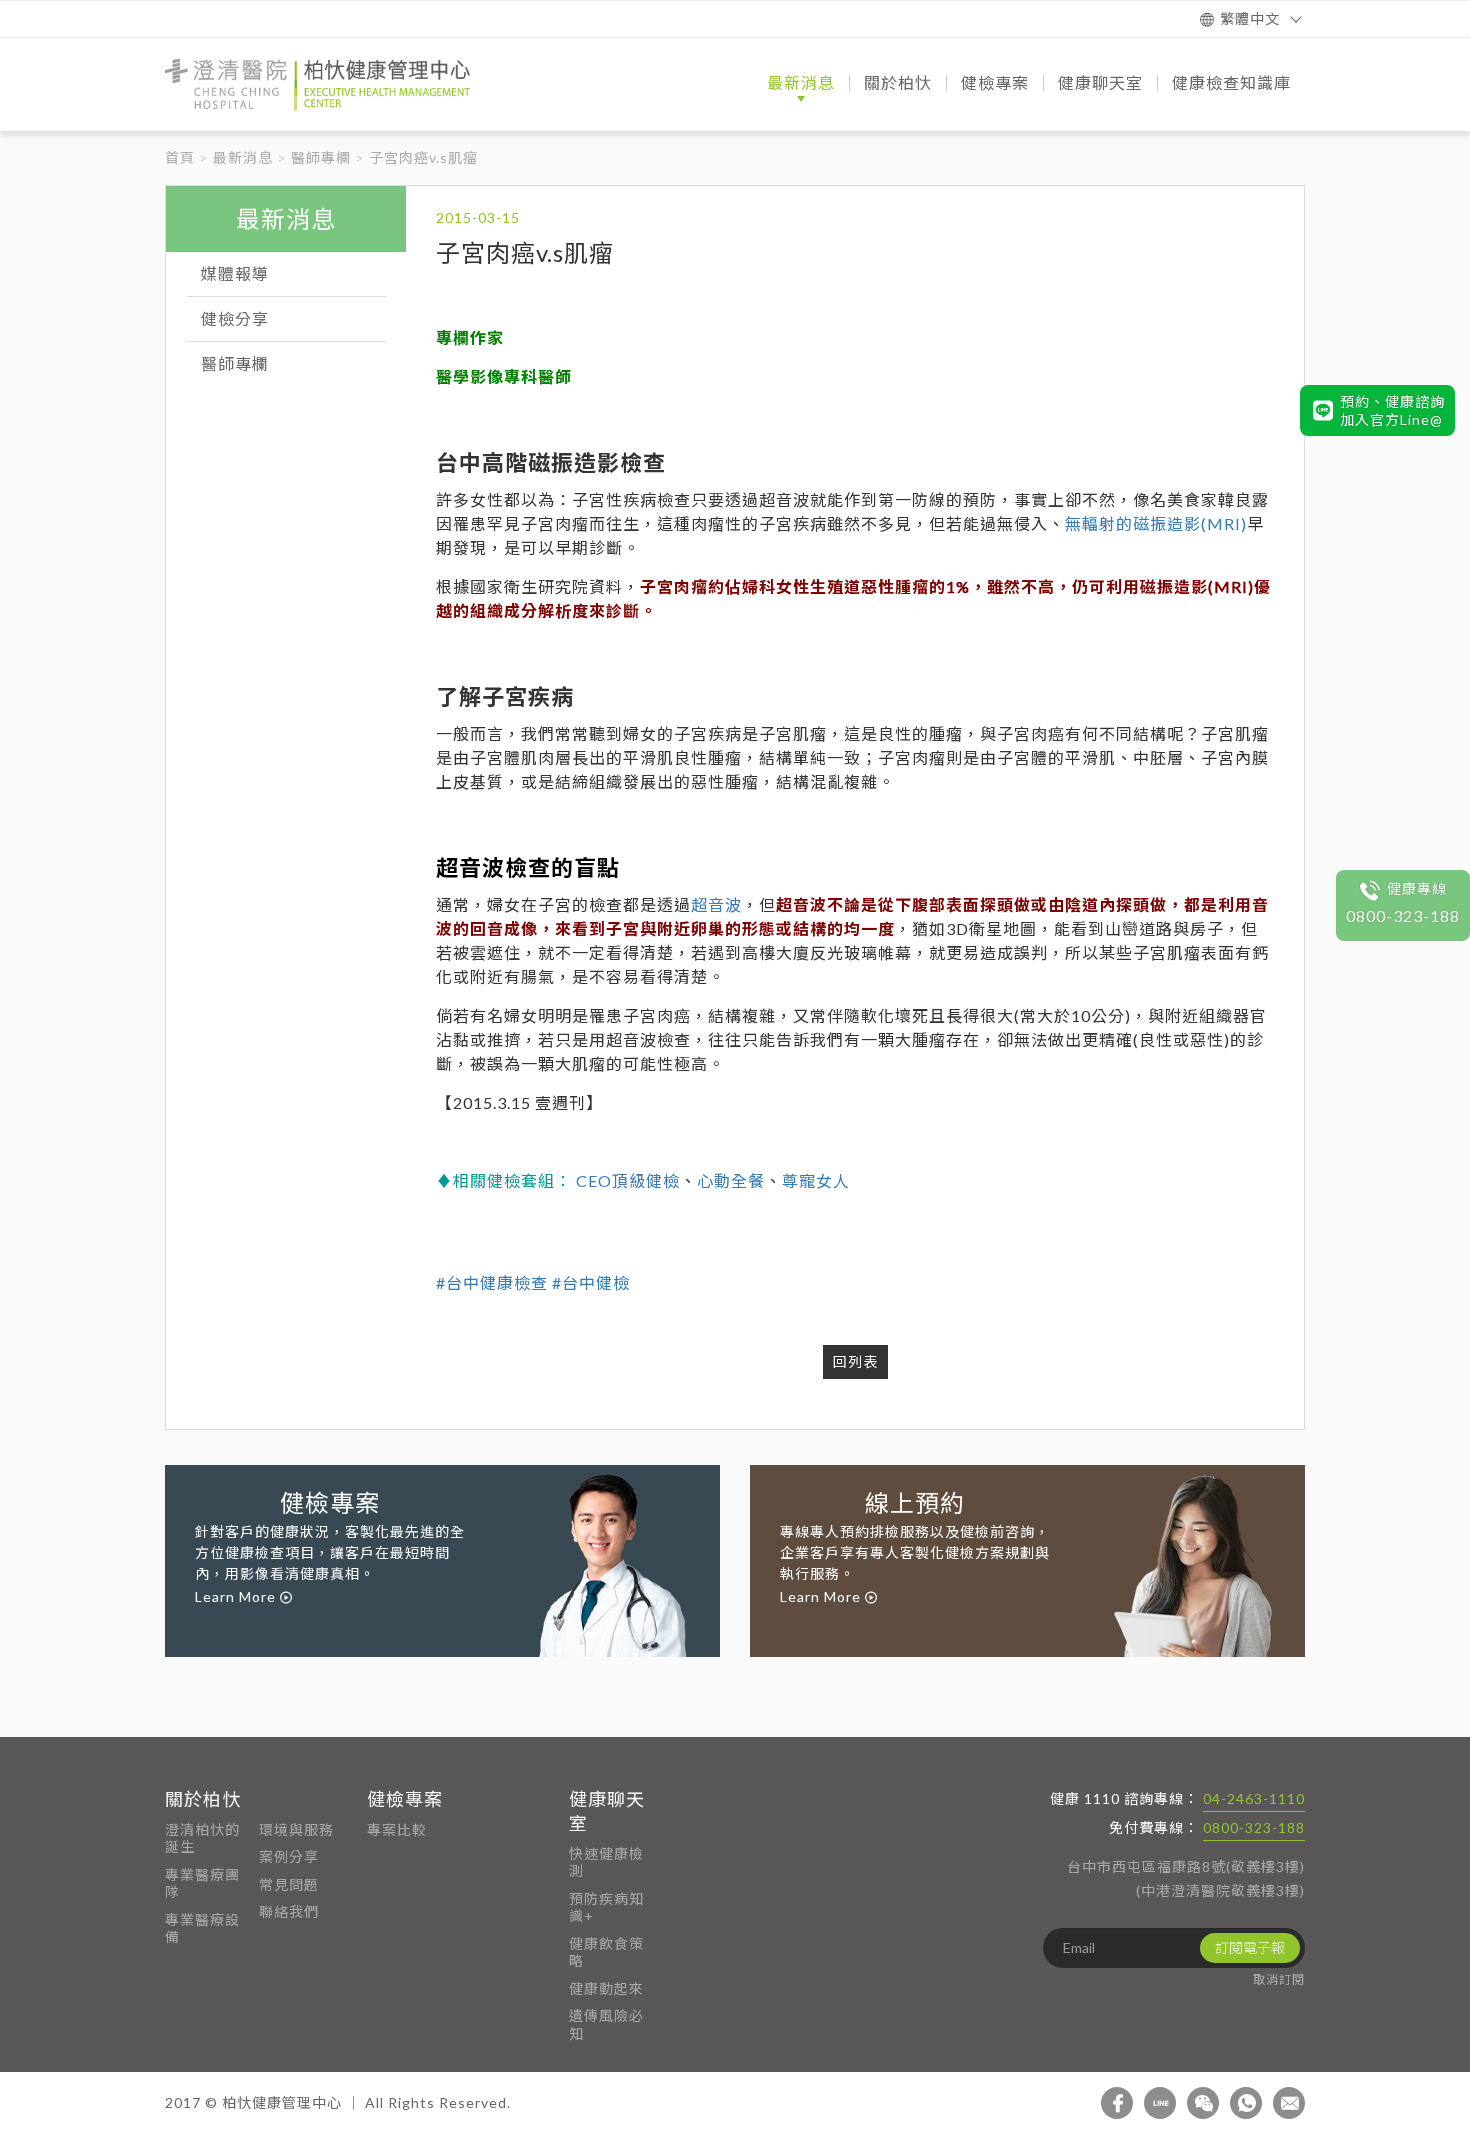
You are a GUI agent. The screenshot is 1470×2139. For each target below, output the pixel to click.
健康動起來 (606, 1988)
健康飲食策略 (606, 1952)
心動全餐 (731, 1180)
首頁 (180, 157)
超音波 (716, 904)
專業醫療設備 (202, 1928)
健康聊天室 (607, 1811)
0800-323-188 (1254, 1827)
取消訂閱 (1279, 1979)
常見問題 (289, 1884)
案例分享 (289, 1856)
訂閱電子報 (1250, 1947)
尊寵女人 (816, 1180)
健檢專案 (405, 1799)
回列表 (855, 1361)
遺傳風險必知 (606, 2024)
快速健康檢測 (606, 1862)
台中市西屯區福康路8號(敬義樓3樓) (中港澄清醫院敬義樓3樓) (1186, 1878)
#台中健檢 (591, 1282)
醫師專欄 (321, 157)
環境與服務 (296, 1829)
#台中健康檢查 (492, 1282)
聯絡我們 (289, 1911)
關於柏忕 (203, 1799)
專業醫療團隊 (202, 1883)
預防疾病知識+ (606, 1907)
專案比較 (397, 1829)
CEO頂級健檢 (628, 1180)
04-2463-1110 (1254, 1798)
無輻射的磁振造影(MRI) (1156, 523)
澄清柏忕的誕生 (202, 1838)
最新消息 (243, 157)
